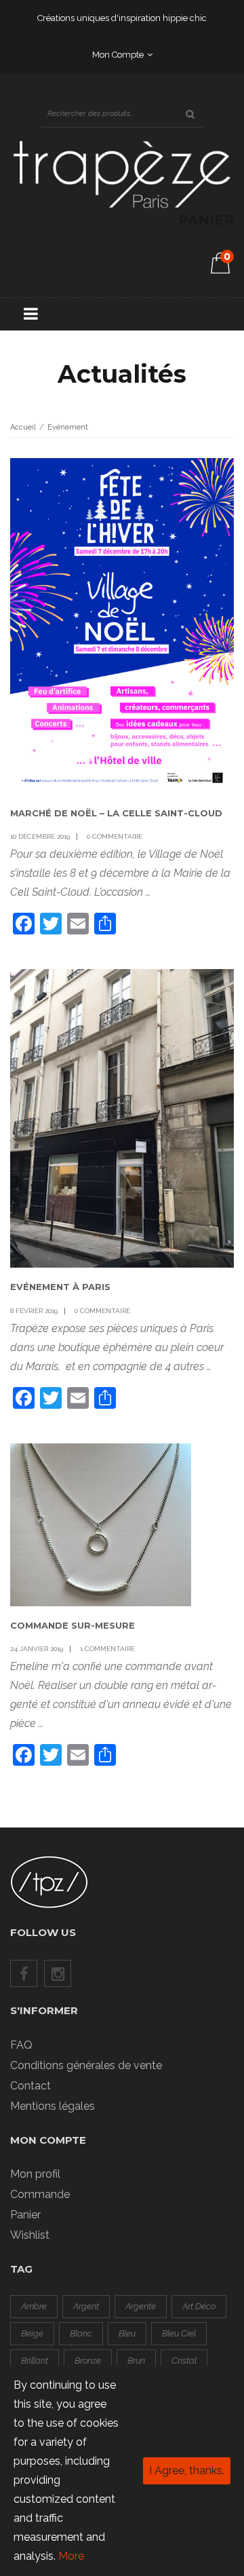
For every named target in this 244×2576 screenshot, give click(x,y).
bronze (88, 2361)
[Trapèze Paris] (122, 173)
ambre (34, 2306)
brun (136, 2361)
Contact (30, 2086)
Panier (25, 2215)
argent (86, 2306)
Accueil (23, 427)
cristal (184, 2361)
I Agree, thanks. (187, 2470)
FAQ (21, 2045)
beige (32, 2333)
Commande (40, 2194)
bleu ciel (179, 2333)
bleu (127, 2333)
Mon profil (35, 2174)
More (71, 2556)
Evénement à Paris (60, 1287)
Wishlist (30, 2235)
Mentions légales (53, 2106)
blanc (81, 2333)
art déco (199, 2306)
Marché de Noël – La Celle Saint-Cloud (116, 813)
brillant (35, 2361)
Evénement (68, 427)
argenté (141, 2306)
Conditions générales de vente (86, 2065)
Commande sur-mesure (73, 1625)
